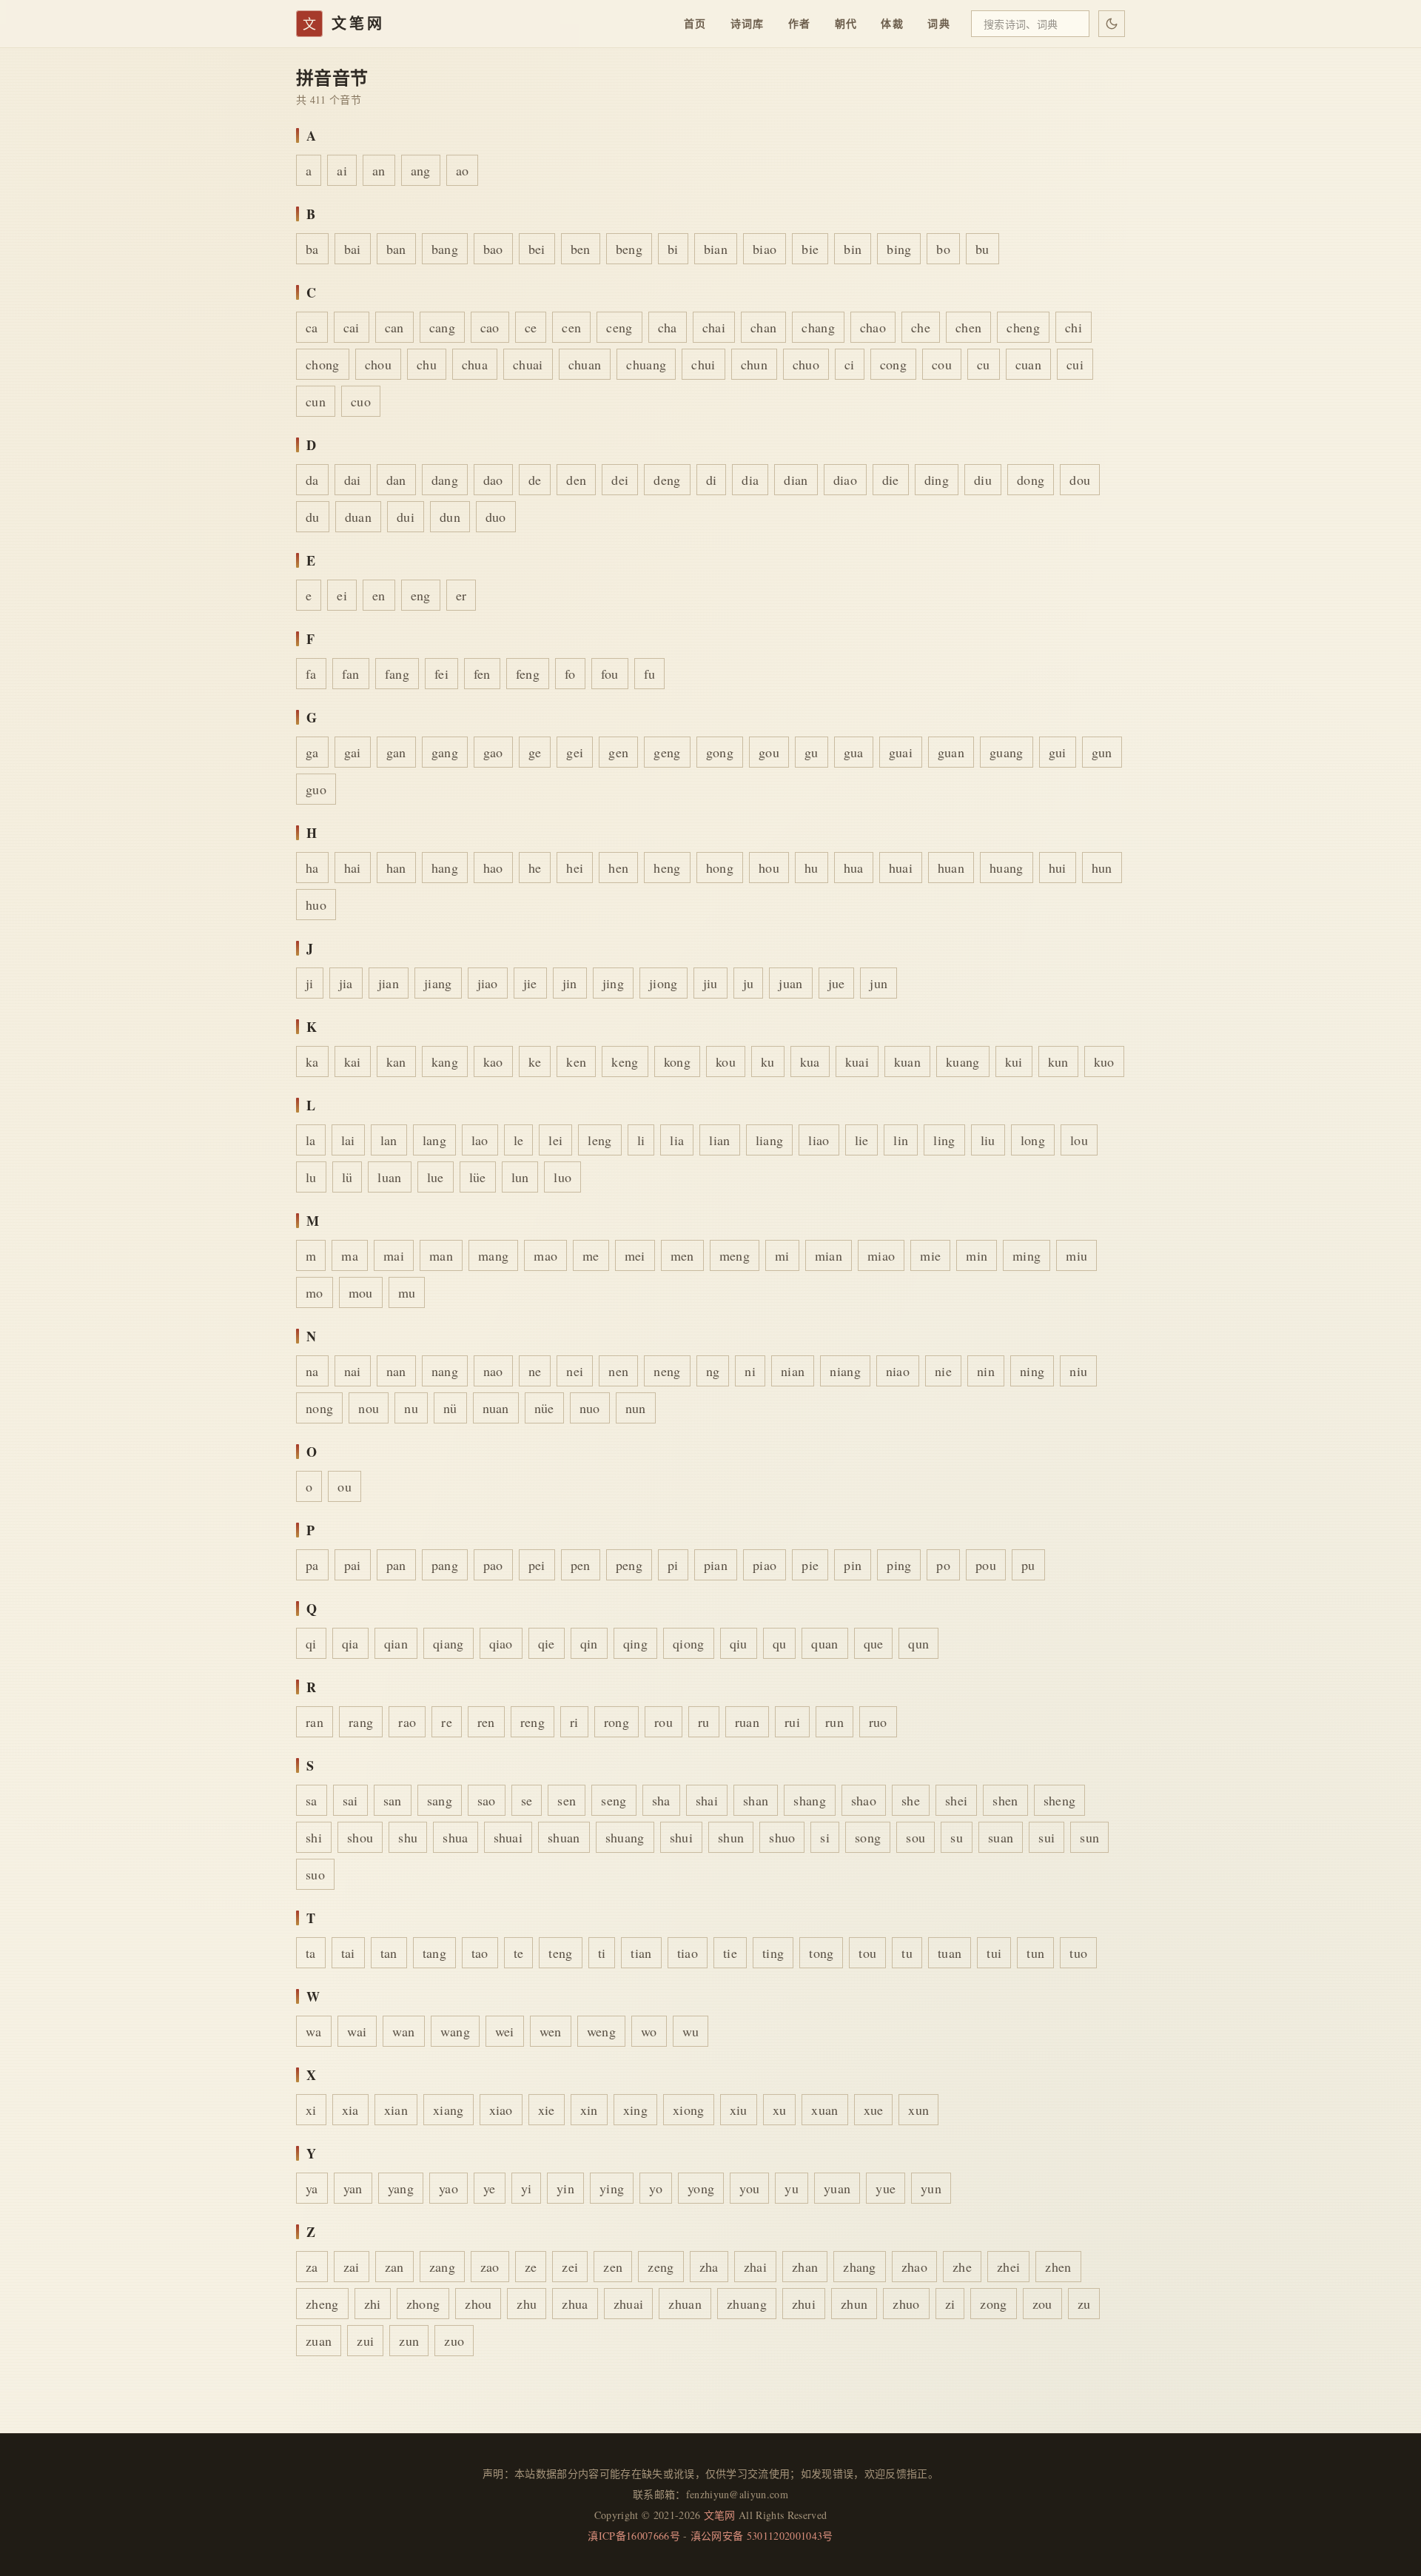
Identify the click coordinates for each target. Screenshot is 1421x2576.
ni (750, 1371)
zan (394, 2267)
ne (535, 1371)
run (834, 1722)
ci (850, 364)
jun (879, 983)
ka (312, 1061)
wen (551, 2031)
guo (316, 789)
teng (560, 1953)
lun (520, 1177)
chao (873, 327)
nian (793, 1371)
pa (312, 1565)
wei (505, 2031)
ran (315, 1722)
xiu (739, 2110)
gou (769, 752)
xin (589, 2110)
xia (350, 2110)
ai (342, 170)
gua (854, 752)
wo (649, 2031)
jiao (488, 983)
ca (312, 327)
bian (716, 249)
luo (562, 1177)
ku (768, 1061)
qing (635, 1643)
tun (1035, 1953)
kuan (907, 1061)
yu (792, 2188)
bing (899, 249)
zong (993, 2304)
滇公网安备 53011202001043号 (762, 2536)
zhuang (747, 2304)
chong (323, 364)
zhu (527, 2304)
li (641, 1140)
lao (480, 1140)
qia (350, 1643)
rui (792, 1722)
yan (353, 2188)
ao (463, 170)
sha (661, 1800)
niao (898, 1371)
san (393, 1800)
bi (673, 249)
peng (629, 1565)
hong (720, 868)
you (749, 2188)
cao (490, 327)
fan (351, 674)
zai (352, 2267)
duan (358, 517)
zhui (804, 2304)
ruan (747, 1722)
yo (656, 2188)
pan (396, 1565)
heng (667, 868)
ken (576, 1061)
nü (450, 1408)
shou (360, 1837)
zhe (962, 2267)
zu (1084, 2304)
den (576, 480)
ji (310, 983)
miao (881, 1255)
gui (1058, 752)
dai (353, 480)
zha (709, 2267)
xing (635, 2110)
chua (475, 364)
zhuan (685, 2304)
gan (396, 752)
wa (314, 2031)
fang (397, 674)
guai (901, 752)
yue (886, 2188)
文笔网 (720, 2515)
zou (1042, 2304)
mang (493, 1255)
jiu (710, 983)
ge (535, 752)
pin (853, 1565)
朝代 (846, 23)
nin (986, 1371)
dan (396, 480)
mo (315, 1292)
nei (575, 1371)
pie (810, 1565)
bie (810, 249)
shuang (625, 1837)
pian (716, 1565)
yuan (837, 2188)
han (396, 868)
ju (749, 983)
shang (810, 1800)
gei (575, 752)
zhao (914, 2267)
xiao (501, 2110)
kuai (857, 1061)
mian (829, 1255)
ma (350, 1255)
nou (369, 1408)
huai (901, 868)
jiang (438, 983)
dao (493, 480)
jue (837, 983)
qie (547, 1643)
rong (617, 1722)
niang (845, 1371)
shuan (564, 1837)
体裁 (892, 23)
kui (1014, 1061)
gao (493, 752)
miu (1076, 1255)
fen (482, 674)
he (535, 868)
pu (1028, 1565)
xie (547, 2110)
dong (1031, 480)
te (519, 1953)
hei (575, 868)
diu (983, 480)
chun (754, 364)
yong (701, 2188)
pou (986, 1565)
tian (641, 1953)
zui (365, 2341)
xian (396, 2110)
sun (1089, 1837)
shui (681, 1837)
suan (1001, 1837)
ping (899, 1565)
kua (810, 1061)
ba (312, 249)
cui (1075, 364)
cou (942, 364)
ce (531, 327)
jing (613, 983)
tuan (950, 1953)
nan (396, 1371)
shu (408, 1837)
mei (635, 1255)
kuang (963, 1061)
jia (346, 983)
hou (769, 868)
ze (531, 2267)
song (868, 1837)
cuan (1028, 364)
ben (581, 249)
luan (389, 1177)
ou (345, 1486)
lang (434, 1140)
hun (1102, 868)
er (461, 595)
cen (571, 327)
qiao (501, 1643)
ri (574, 1722)
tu (907, 1953)
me (591, 1255)
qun (918, 1643)
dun (450, 517)
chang (818, 327)
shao (864, 1800)
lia (677, 1140)
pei (537, 1565)
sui (1047, 1837)
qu (780, 1643)
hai (353, 868)
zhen (1058, 2267)
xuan (824, 2110)
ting (773, 1953)
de (535, 480)
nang (445, 1371)
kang (445, 1061)
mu (407, 1292)
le (519, 1140)
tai (348, 1953)
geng (667, 752)
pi (673, 1565)
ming (1027, 1255)
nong (319, 1408)
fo (570, 674)
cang (442, 327)
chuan (585, 364)
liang (770, 1140)
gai (353, 752)
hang (445, 868)
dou (1080, 480)
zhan (805, 2267)
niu (1078, 1371)
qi (311, 1643)
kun (1058, 1061)
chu (427, 364)
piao (765, 1565)
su (957, 1837)
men (682, 1255)
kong (677, 1061)
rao (407, 1722)
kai (353, 1061)
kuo (1104, 1061)
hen (618, 868)
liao (819, 1140)
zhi (373, 2304)
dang (445, 480)
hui (1058, 868)
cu (984, 364)
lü (347, 1177)
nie (943, 1371)
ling (944, 1140)
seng (614, 1800)
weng (601, 2031)
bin (853, 249)
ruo (878, 1722)
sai (350, 1800)
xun (918, 2110)
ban (396, 249)
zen (613, 2267)
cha (668, 327)
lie (862, 1140)
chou (378, 364)
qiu (739, 1643)
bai (353, 249)
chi (1074, 327)
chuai (528, 364)
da (312, 480)
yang (401, 2188)
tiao (688, 1953)
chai (714, 327)
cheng (1023, 327)
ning (1032, 1371)
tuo (1078, 1953)
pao (493, 1565)
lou (1079, 1140)
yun (931, 2188)
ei (342, 595)
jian (389, 983)
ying (612, 2188)
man (441, 1255)
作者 (800, 23)
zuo (454, 2341)
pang (445, 1565)
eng (421, 595)
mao (545, 1255)
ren (486, 1722)
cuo (361, 401)
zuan (319, 2341)
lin (901, 1140)
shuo (782, 1837)
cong (893, 364)
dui (406, 517)
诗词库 (748, 23)
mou (361, 1292)
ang (421, 170)
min (977, 1255)
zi (950, 2304)
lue (436, 1177)
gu (812, 752)
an (379, 170)
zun (409, 2341)
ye (490, 2188)
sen (567, 1800)
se (527, 1800)
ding (937, 480)
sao (487, 1800)
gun (1102, 752)
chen (968, 327)
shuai (508, 1837)
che (921, 327)
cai (352, 327)
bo (943, 249)
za (312, 2267)
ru (704, 1722)
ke (535, 1061)
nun (636, 1408)
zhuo (906, 2304)
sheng (1060, 1800)
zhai (755, 2267)
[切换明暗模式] (1112, 24)
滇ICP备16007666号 (634, 2536)
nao (493, 1371)
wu (691, 2031)
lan (389, 1140)
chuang (646, 364)
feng (528, 674)
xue (874, 2110)
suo (315, 1874)
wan (404, 2031)
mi (782, 1255)
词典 (939, 23)
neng (667, 1371)
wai (357, 2031)
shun (731, 1837)
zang (442, 2267)
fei (441, 674)
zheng (322, 2304)
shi (314, 1837)
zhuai (629, 2304)
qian (396, 1643)
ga (312, 752)
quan (824, 1643)
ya (312, 2188)
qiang (449, 1643)
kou (726, 1061)
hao (493, 868)
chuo (806, 364)
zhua (575, 2304)
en (379, 595)
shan (756, 1800)
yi (527, 2188)
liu (988, 1140)
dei (620, 480)
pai (353, 1565)
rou (664, 1722)
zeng (661, 2267)
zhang (860, 2267)
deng (667, 480)
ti (602, 1953)
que (874, 1643)
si (825, 1837)
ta (311, 1953)
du (313, 517)
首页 (695, 23)
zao (490, 2267)
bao (493, 249)
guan (951, 752)
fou (610, 674)
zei (570, 2267)
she (911, 1800)
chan (763, 327)
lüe (478, 1177)
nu (411, 1408)
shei (956, 1800)
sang (440, 1800)
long (1033, 1140)
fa (311, 674)
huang (1007, 868)
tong (821, 1953)
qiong (689, 1643)
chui (703, 364)
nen (618, 1371)
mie (930, 1255)
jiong (664, 983)
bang (445, 249)
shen (1005, 1800)
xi (311, 2110)
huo (316, 905)
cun (316, 401)
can (394, 327)
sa (312, 1800)
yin (565, 2188)
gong (720, 752)
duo (496, 517)
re (447, 1722)
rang (361, 1722)
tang (434, 1953)
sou (916, 1837)
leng (599, 1140)
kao (493, 1061)
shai (707, 1800)
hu (812, 868)
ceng (619, 327)
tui (994, 1953)
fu (650, 674)
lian (719, 1140)
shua (455, 1837)
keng (625, 1061)
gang (445, 752)
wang (455, 2031)
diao (845, 480)
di (712, 480)
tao (480, 1953)
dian (796, 480)
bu (982, 249)
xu (780, 2110)
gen (618, 752)
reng (533, 1722)
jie (530, 983)
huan (951, 868)
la (311, 1140)
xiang (449, 2110)
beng (629, 249)
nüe (544, 1408)
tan (389, 1953)
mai (394, 1255)
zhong (423, 2304)
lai (348, 1140)
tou (867, 1953)
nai (353, 1371)
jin (570, 983)
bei (537, 249)
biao (765, 249)
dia (750, 480)
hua (854, 868)
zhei (1008, 2267)
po (943, 1565)
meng (735, 1255)
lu (311, 1177)
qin (589, 1643)
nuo (590, 1408)
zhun (854, 2304)
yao (449, 2188)
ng (713, 1371)
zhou (478, 2304)
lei (555, 1140)
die (891, 480)
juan (790, 983)
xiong (689, 2110)
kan (396, 1061)
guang (1007, 752)
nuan (496, 1408)
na (312, 1371)
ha (312, 868)
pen (581, 1565)
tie (730, 1953)
